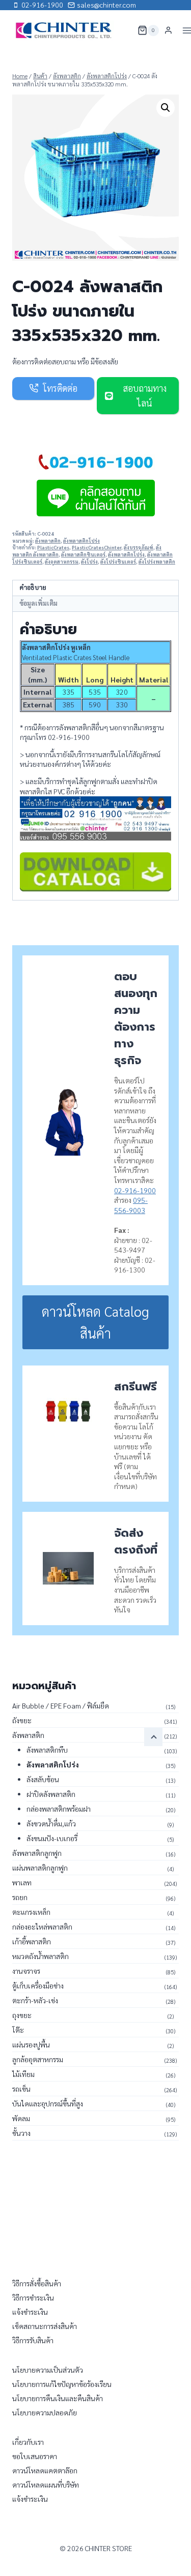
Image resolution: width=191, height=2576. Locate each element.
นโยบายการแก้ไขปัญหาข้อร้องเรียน (62, 2384)
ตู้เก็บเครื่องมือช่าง (38, 1985)
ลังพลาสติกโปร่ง (81, 541)
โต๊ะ (18, 2030)
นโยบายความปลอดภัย (45, 2412)
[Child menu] (153, 1737)
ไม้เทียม (23, 2074)
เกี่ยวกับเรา (28, 2442)
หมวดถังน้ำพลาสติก (40, 1956)
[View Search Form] (123, 30)
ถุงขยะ (22, 2015)
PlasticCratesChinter (97, 547)
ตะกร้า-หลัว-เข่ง (35, 2000)
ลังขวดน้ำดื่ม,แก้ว (51, 1823)
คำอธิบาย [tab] (33, 587)
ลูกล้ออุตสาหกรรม (38, 2059)
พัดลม (21, 2118)
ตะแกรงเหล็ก (31, 1912)
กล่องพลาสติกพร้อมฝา (59, 1809)
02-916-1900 (135, 1190)
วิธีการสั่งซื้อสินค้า (37, 2283)
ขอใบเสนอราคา (35, 2456)
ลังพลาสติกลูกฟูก (37, 1853)
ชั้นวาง (21, 2133)
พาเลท (22, 1882)
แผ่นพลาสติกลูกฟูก (40, 1868)
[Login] (168, 30)
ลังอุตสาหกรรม (62, 562)
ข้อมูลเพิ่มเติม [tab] (38, 603)
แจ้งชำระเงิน (30, 2312)
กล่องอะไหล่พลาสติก (42, 1927)
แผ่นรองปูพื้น (31, 2044)
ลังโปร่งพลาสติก (157, 562)
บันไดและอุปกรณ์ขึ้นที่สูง (48, 2103)
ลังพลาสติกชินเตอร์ (83, 554)
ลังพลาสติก (48, 541)
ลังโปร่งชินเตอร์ (118, 562)
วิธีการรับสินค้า (33, 2340)
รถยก (20, 1897)
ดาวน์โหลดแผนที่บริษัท (46, 2485)
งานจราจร (26, 1971)
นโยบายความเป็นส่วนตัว (48, 2370)
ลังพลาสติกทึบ (47, 1750)
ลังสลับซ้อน (43, 1779)
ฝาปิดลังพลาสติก (51, 1794)
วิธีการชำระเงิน (33, 2298)
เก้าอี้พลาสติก (32, 1941)
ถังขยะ (22, 1720)
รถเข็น (21, 2089)
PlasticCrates (53, 547)
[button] (166, 108)
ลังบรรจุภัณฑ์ (139, 547)
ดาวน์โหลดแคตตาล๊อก (45, 2470)
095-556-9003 (131, 1205)
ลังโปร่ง (89, 562)
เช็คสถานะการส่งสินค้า (45, 2326)
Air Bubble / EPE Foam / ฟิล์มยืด (61, 1705)
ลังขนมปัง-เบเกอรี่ (52, 1838)
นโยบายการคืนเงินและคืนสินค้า (58, 2398)
